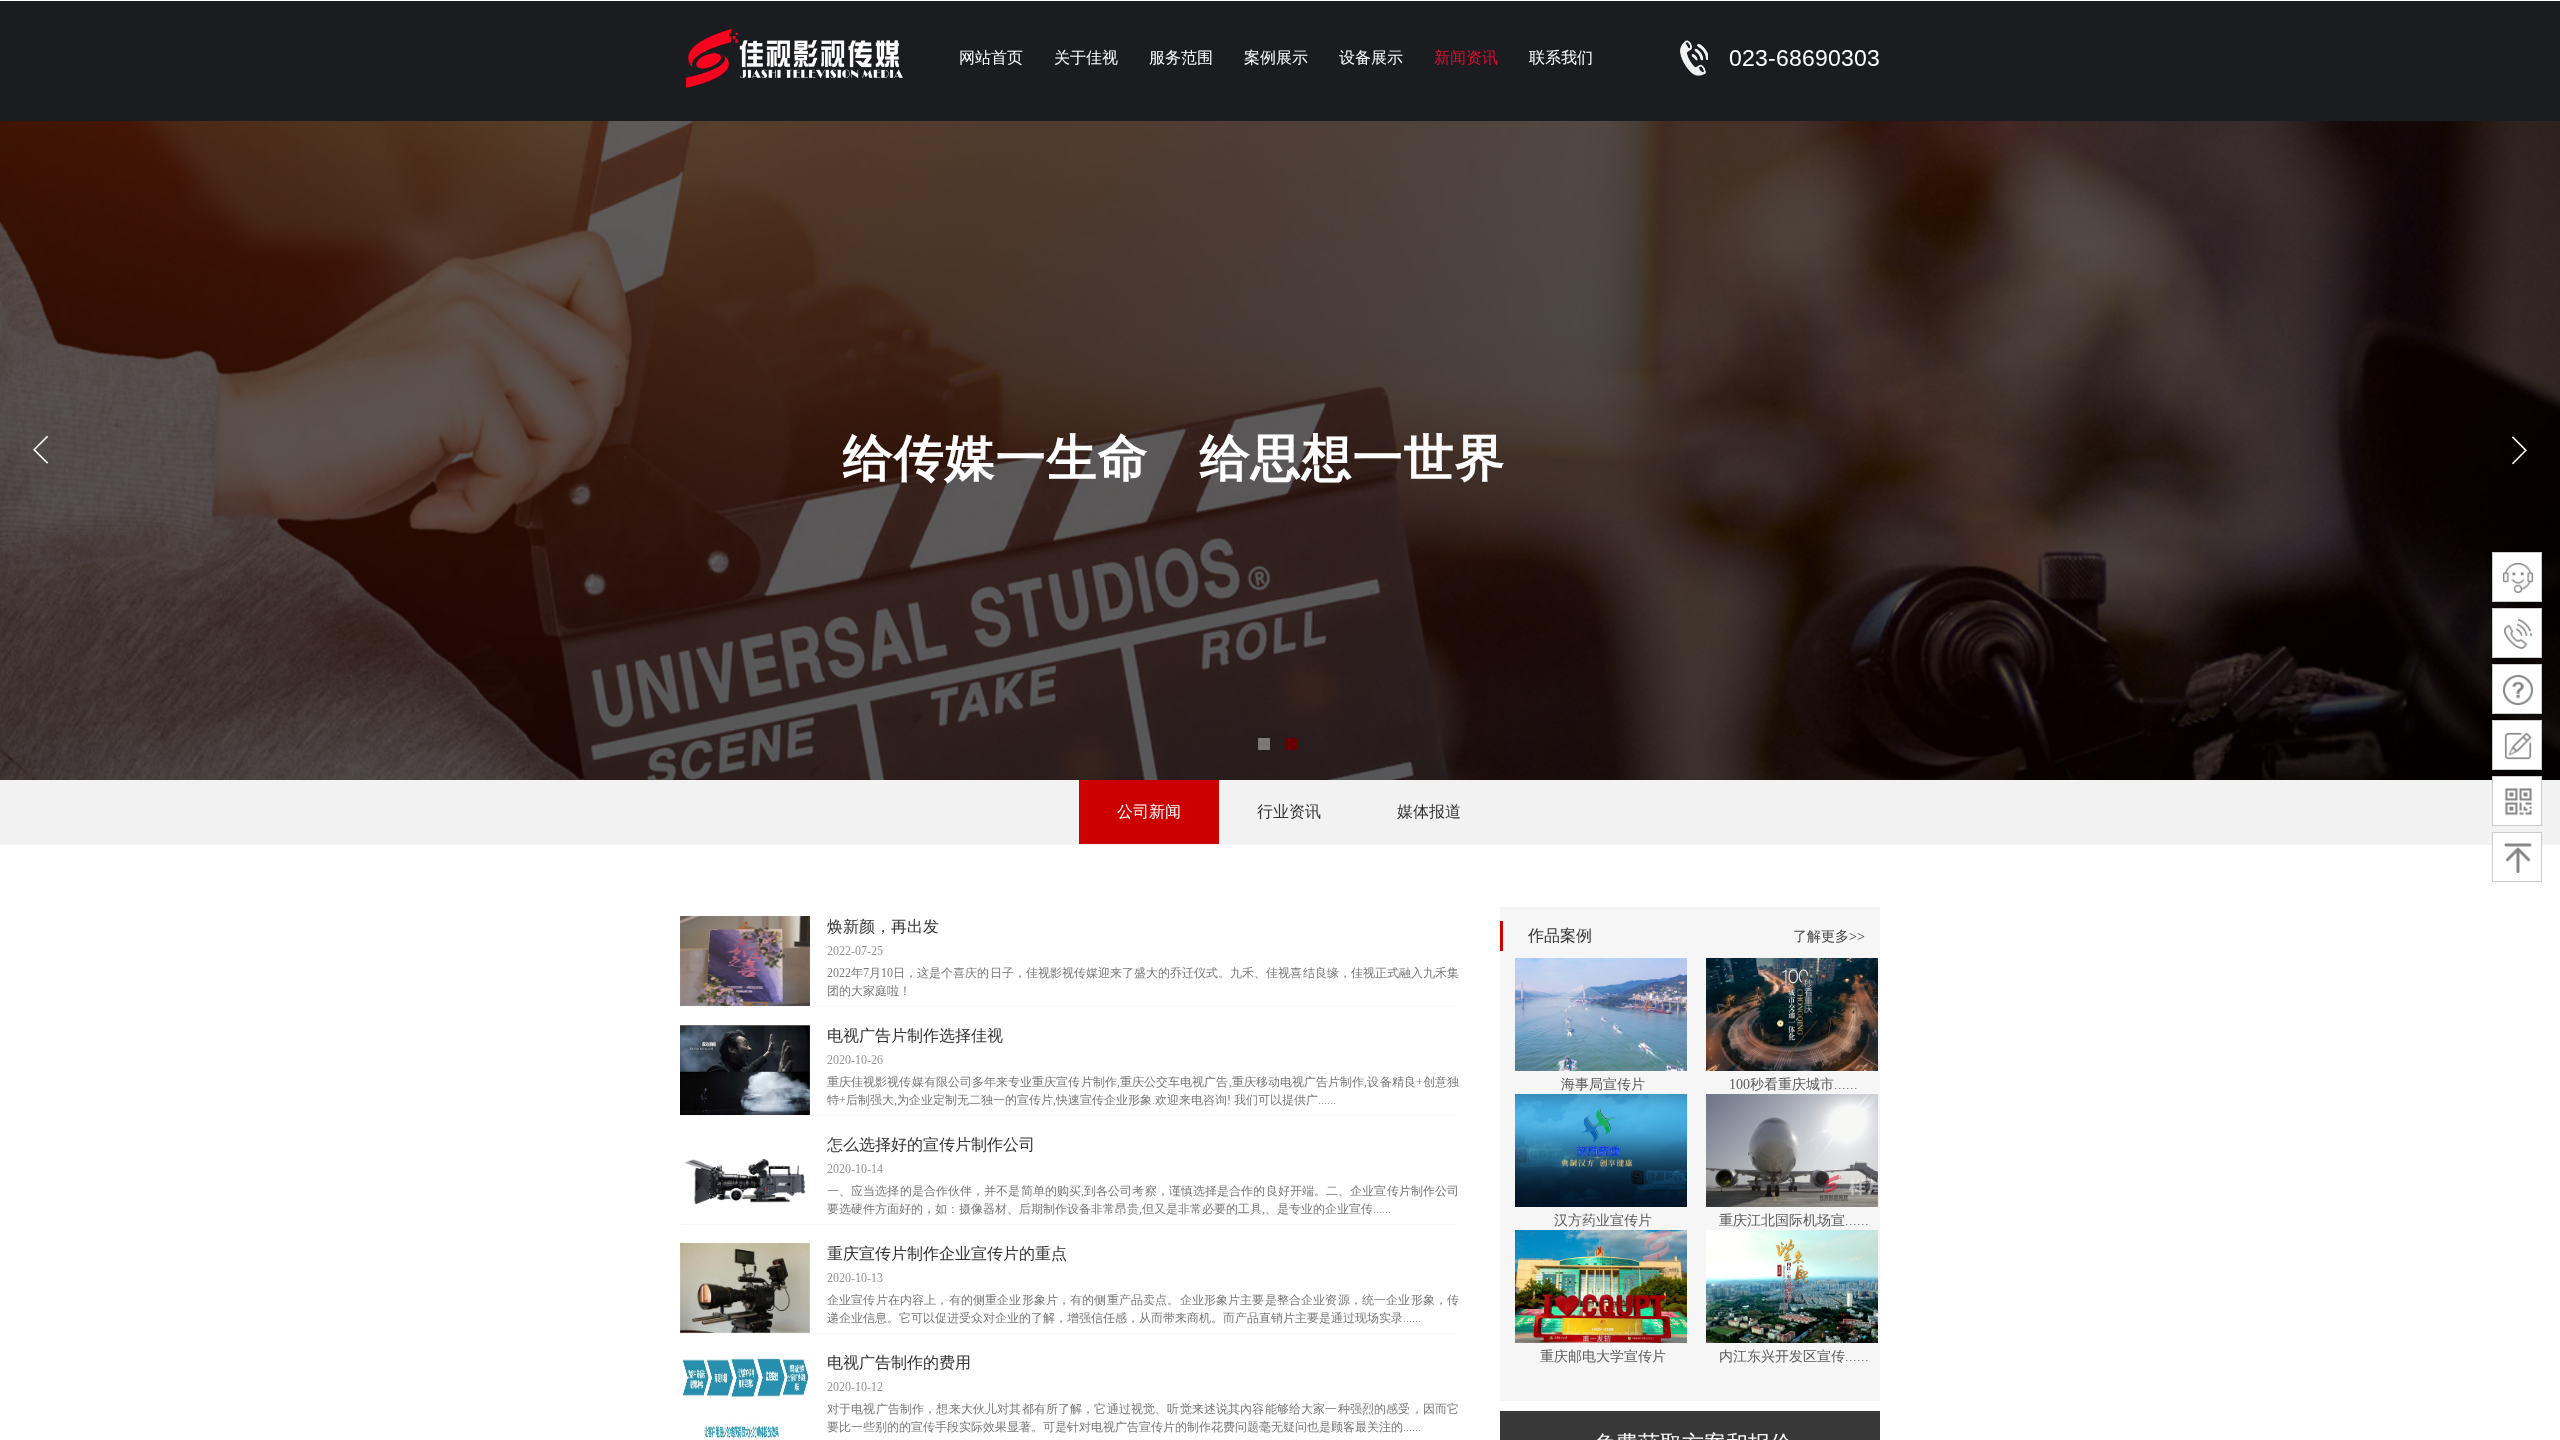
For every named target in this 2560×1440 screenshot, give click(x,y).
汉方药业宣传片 (1603, 1220)
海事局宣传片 (1603, 1084)
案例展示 (1276, 57)
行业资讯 (1289, 811)
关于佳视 (1086, 57)
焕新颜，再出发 (883, 926)
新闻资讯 (1466, 57)
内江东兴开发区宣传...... (1794, 1356)
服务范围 (1181, 57)
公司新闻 (1149, 811)
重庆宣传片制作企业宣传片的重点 (947, 1253)
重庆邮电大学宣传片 (1603, 1356)
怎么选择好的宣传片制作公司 (931, 1144)
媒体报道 (1429, 811)
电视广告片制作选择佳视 (915, 1035)
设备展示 (1371, 57)
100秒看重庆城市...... (1793, 1084)
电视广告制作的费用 (899, 1362)
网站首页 (991, 57)
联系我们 (1561, 57)
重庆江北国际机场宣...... (1794, 1220)
